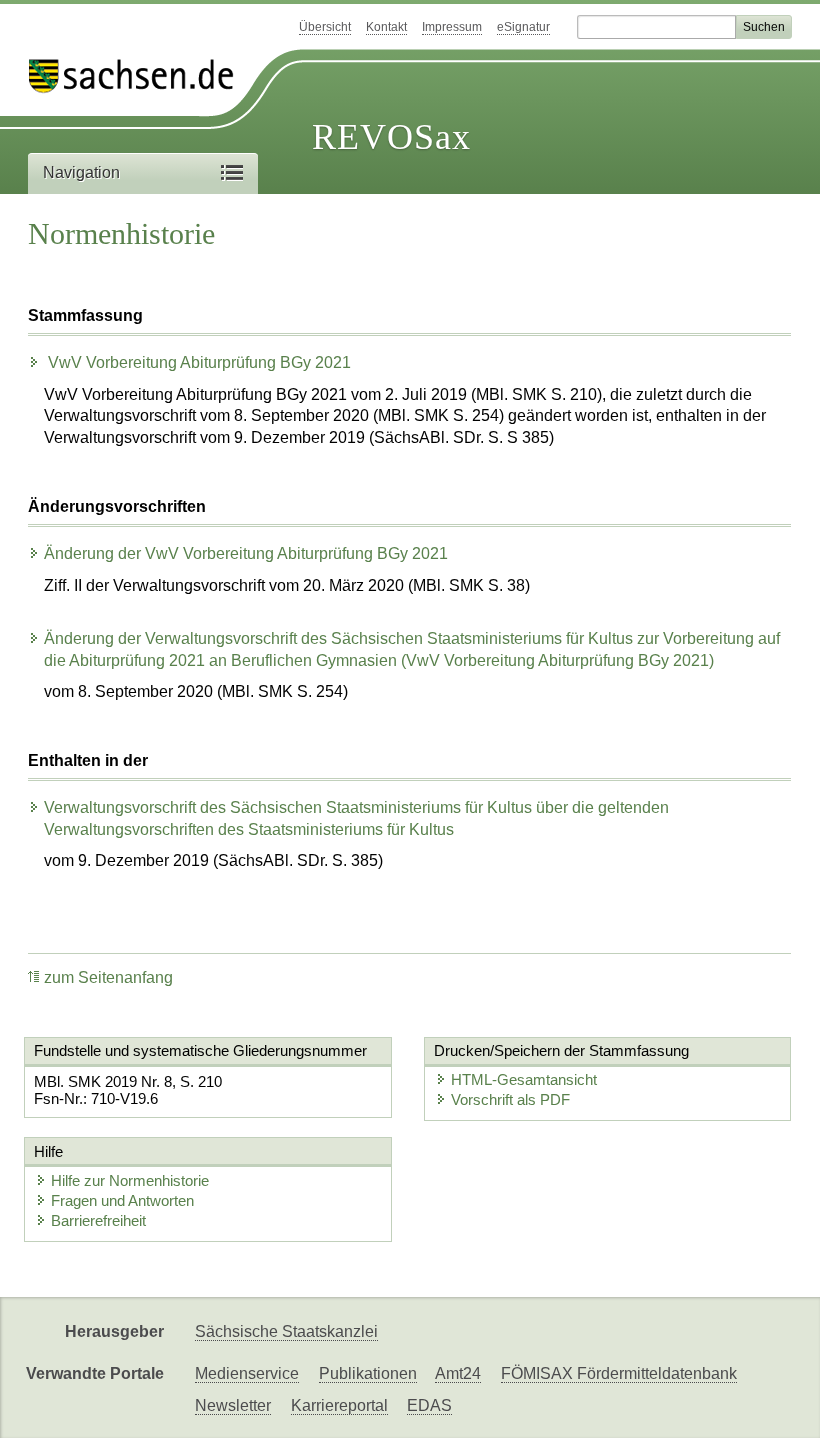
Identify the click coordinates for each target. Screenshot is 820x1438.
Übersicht (325, 27)
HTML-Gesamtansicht (524, 1079)
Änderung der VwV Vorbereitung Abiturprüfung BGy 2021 (246, 553)
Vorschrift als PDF (510, 1099)
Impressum (452, 27)
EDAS (429, 1405)
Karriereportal (339, 1405)
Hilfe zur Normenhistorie (130, 1180)
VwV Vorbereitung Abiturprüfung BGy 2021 (197, 362)
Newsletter (233, 1405)
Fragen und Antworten (122, 1200)
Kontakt (386, 27)
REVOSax (391, 137)
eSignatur (523, 27)
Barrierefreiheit (98, 1220)
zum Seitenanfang (108, 977)
